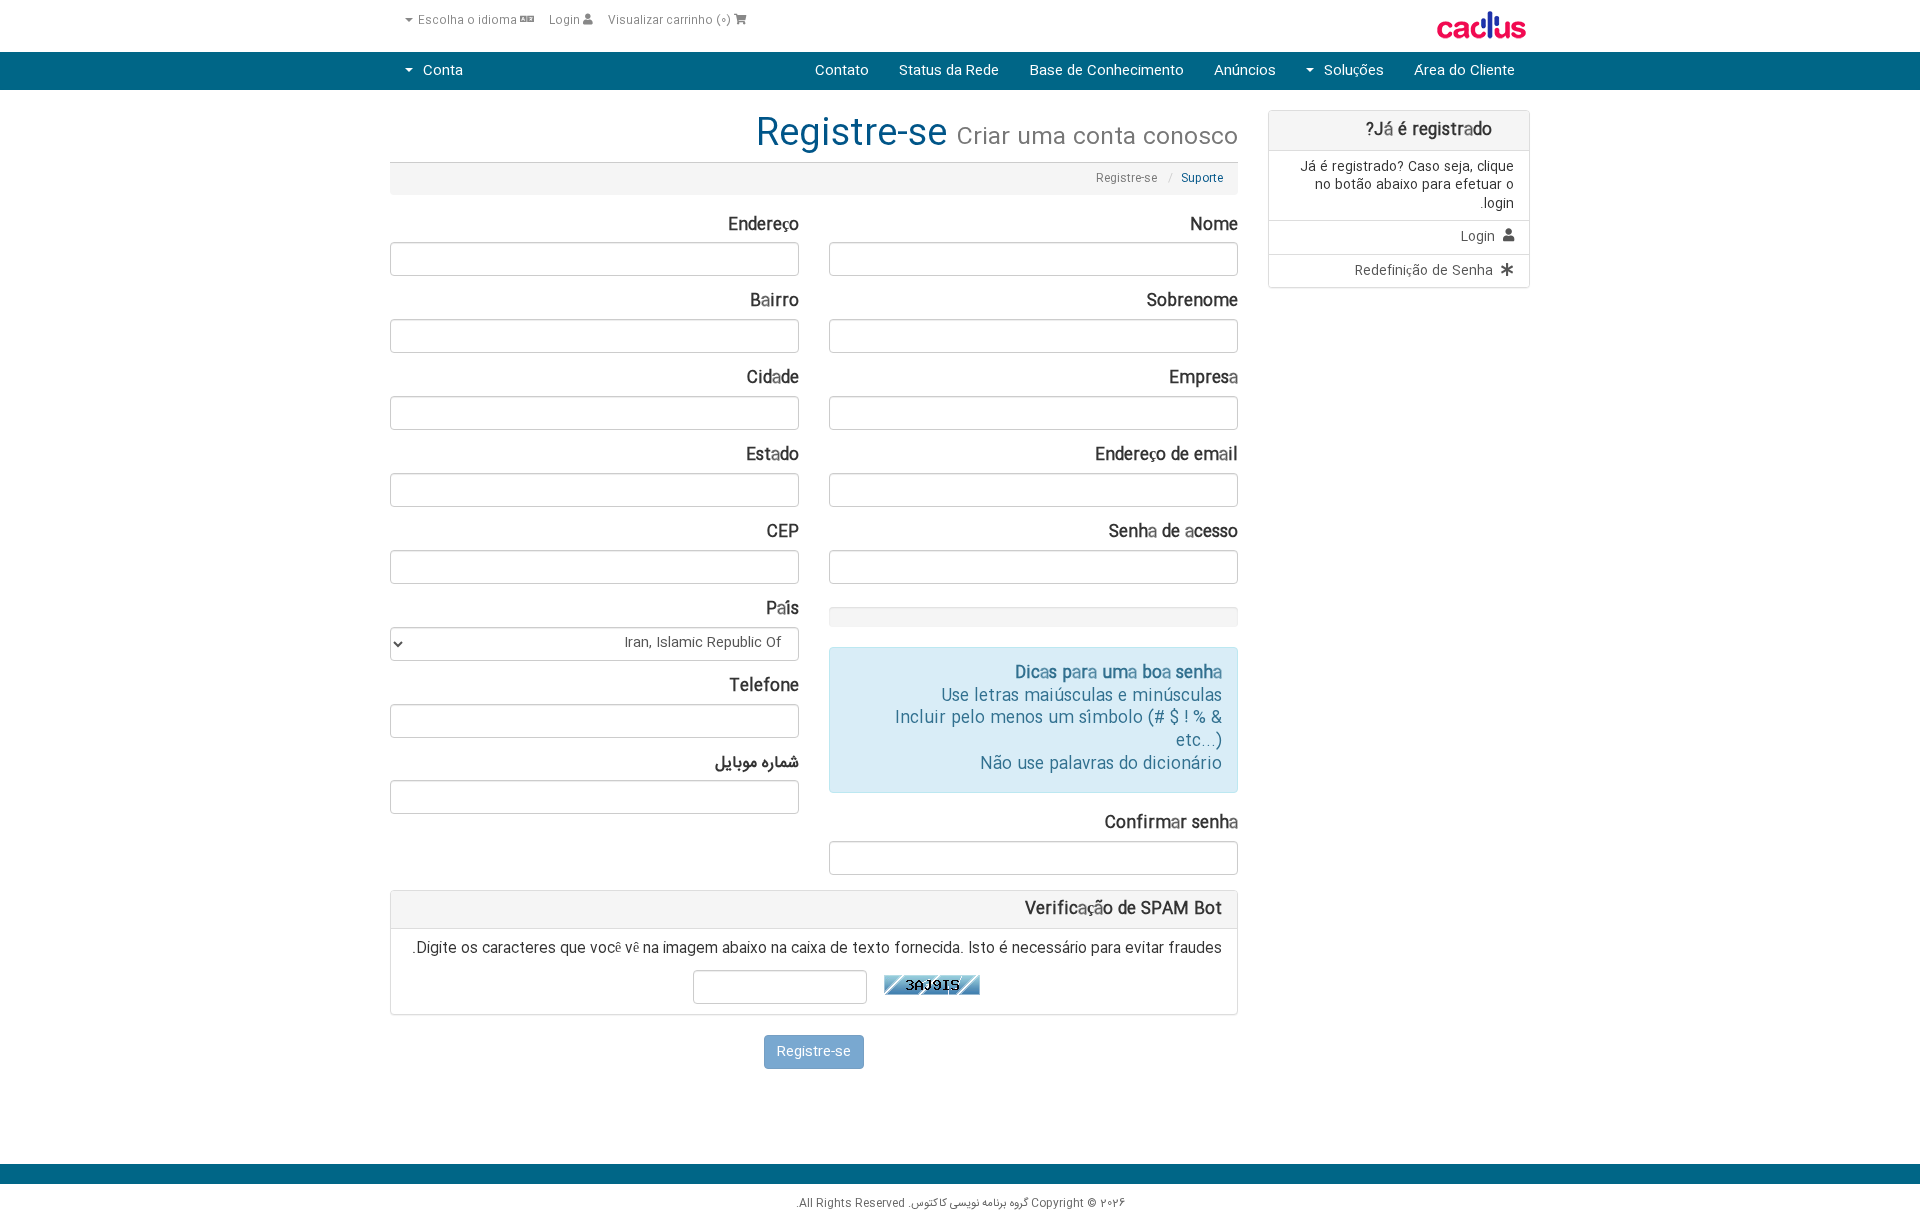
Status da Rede (949, 71)
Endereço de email (1166, 456)
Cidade (773, 379)
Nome (1214, 226)
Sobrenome (1192, 302)
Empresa (1203, 379)
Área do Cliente (1464, 71)
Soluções (1350, 71)
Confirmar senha (1171, 824)
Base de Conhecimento (1106, 71)
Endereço (763, 226)
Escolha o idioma (467, 21)
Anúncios (1245, 71)
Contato (842, 71)
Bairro (774, 302)
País (782, 610)
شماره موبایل (757, 764)
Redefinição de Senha (1428, 271)
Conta (439, 71)
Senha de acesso (1173, 533)
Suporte (1202, 178)
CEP (783, 533)
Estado (772, 456)
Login (566, 21)
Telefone (764, 687)
